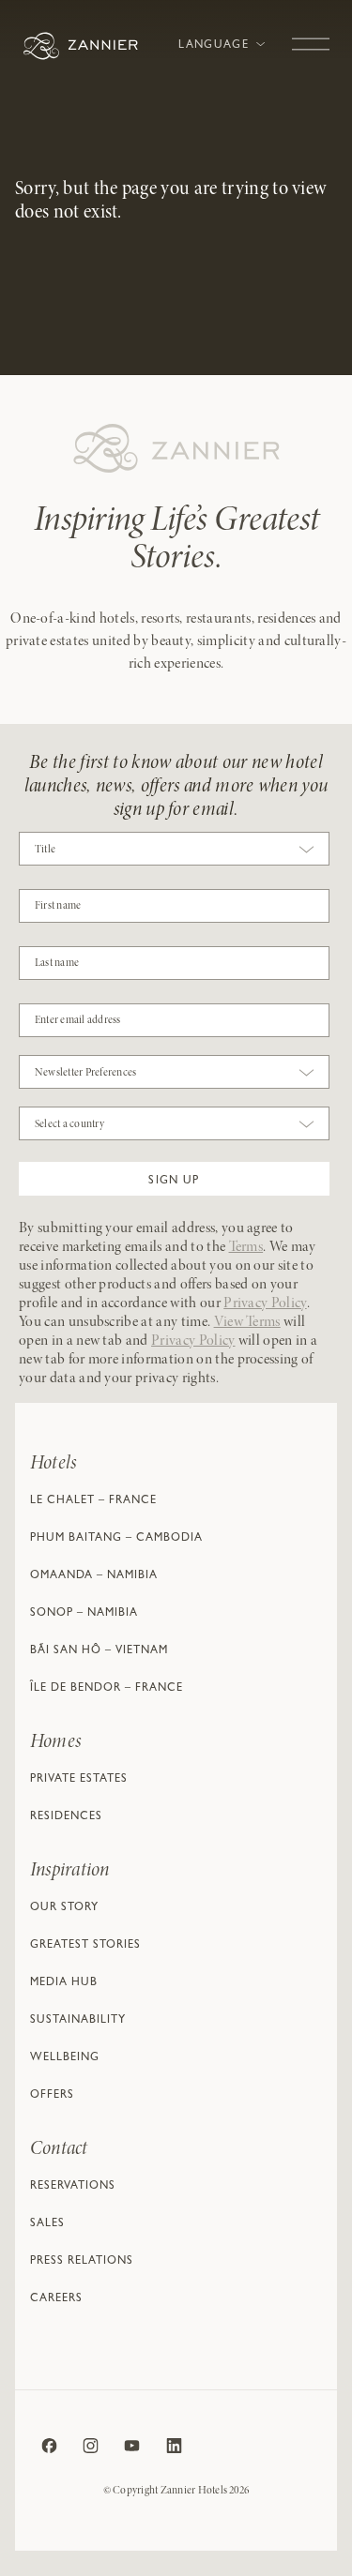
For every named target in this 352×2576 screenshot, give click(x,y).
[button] (174, 1179)
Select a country (69, 1124)
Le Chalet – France (93, 1501)
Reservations (73, 2187)
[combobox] (174, 853)
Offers (52, 2096)
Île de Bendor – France (107, 1689)
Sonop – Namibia (84, 1614)
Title (45, 850)
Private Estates (79, 1780)
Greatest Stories (85, 1946)
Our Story (64, 1908)
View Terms (247, 1322)
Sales (47, 2224)
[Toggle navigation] (311, 35)
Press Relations (82, 2262)
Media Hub (64, 1983)
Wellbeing (65, 2058)
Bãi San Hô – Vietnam (99, 1651)
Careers (56, 2299)
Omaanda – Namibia (94, 1576)
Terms (246, 1247)
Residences (66, 1817)
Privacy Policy (265, 1303)
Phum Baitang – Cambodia (116, 1539)
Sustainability (78, 2021)
